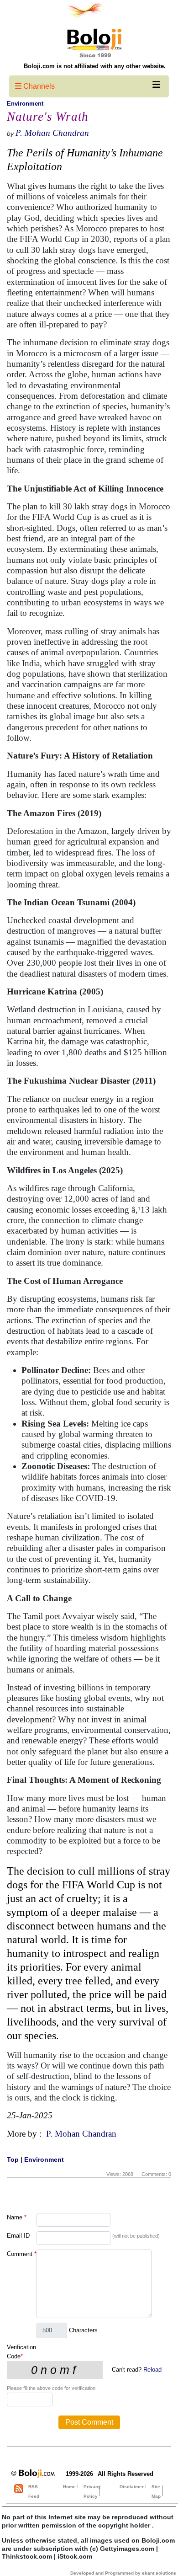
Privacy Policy (92, 2491)
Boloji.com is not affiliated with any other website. (95, 66)
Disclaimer (132, 2487)
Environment (25, 104)
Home (69, 2487)
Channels (38, 86)
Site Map (156, 2491)
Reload (152, 2370)
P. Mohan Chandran (52, 133)
